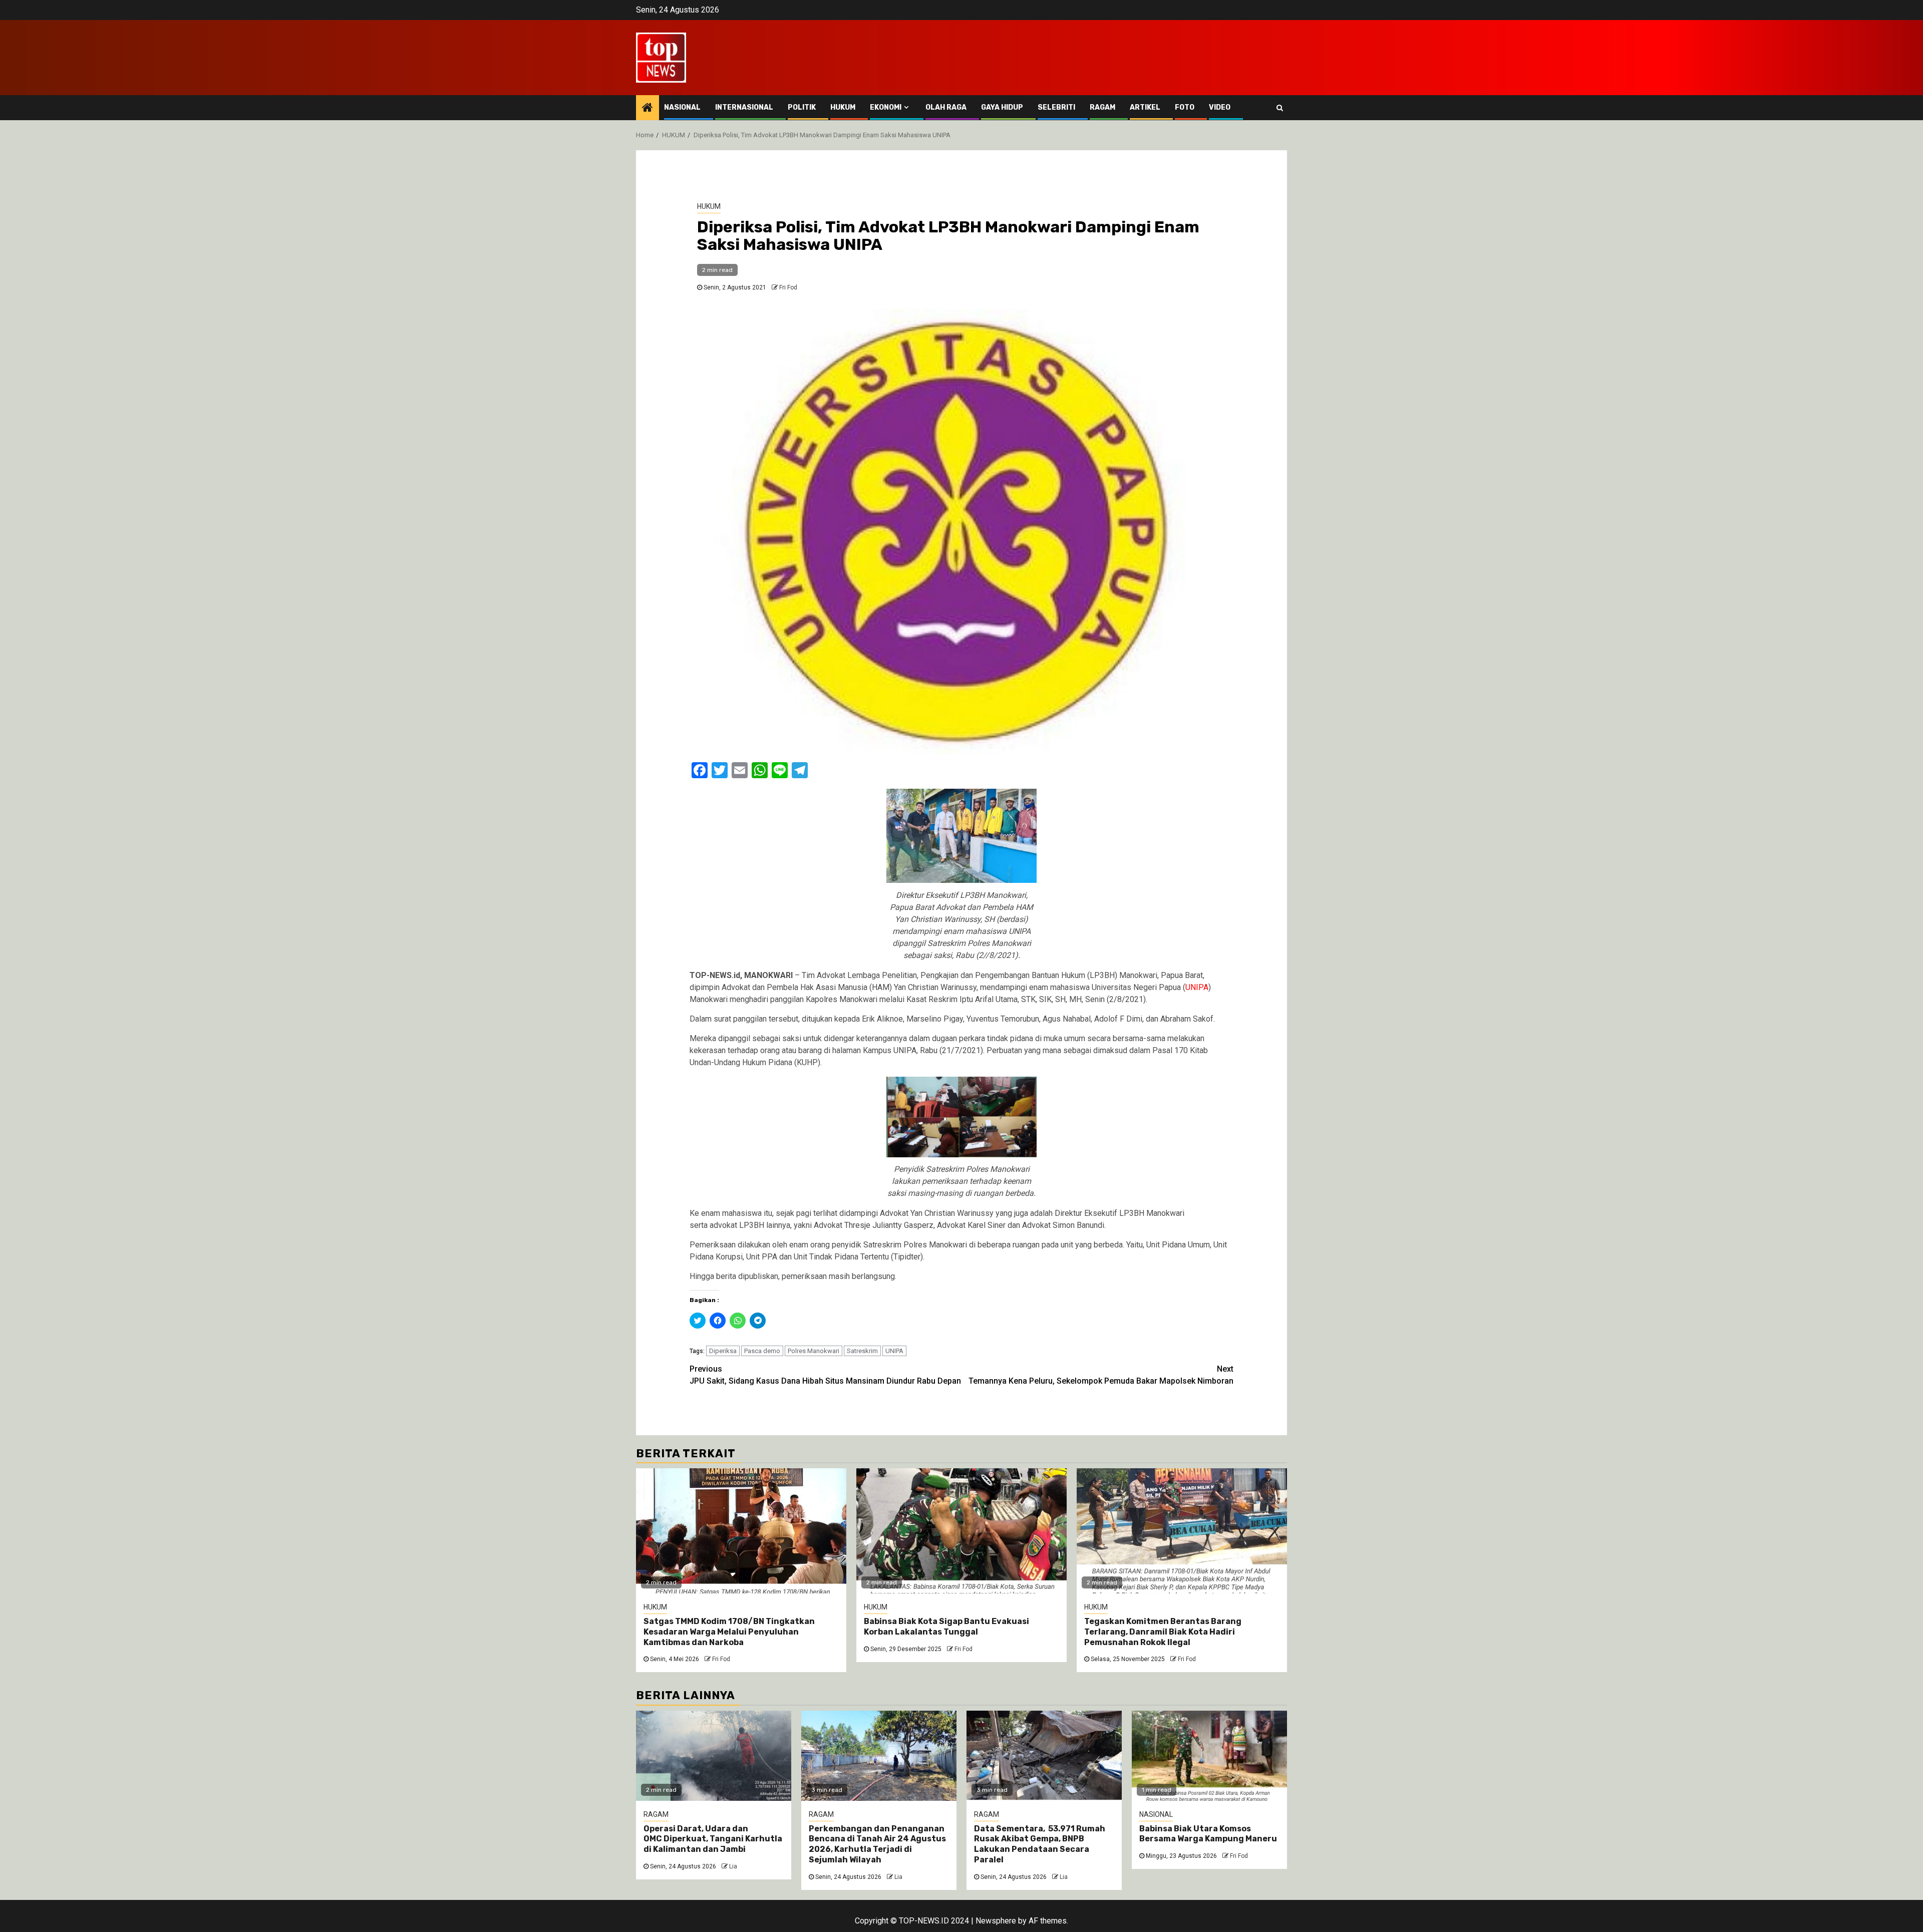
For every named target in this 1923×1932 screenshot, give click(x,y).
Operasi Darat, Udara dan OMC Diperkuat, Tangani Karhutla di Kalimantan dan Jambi (713, 1839)
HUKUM (843, 107)
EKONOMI (886, 107)
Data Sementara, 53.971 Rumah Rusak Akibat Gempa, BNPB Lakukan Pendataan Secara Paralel (1040, 1844)
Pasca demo (762, 1351)
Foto (1185, 107)
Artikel (1145, 107)
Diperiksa (723, 1351)
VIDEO (1220, 107)
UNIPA (894, 1351)
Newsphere (996, 1921)
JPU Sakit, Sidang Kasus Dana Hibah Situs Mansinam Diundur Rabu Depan (825, 1375)
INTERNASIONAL (744, 107)
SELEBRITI (1056, 107)
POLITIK (802, 107)
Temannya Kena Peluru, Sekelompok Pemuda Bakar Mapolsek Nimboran (1101, 1375)
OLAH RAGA (946, 107)
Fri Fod (788, 287)
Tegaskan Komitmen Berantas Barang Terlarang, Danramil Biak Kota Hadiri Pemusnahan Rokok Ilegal (1163, 1632)
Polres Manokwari (814, 1351)
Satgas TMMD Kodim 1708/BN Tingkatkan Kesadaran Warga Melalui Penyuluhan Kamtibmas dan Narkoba (729, 1632)
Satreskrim (862, 1351)
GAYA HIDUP (1002, 107)
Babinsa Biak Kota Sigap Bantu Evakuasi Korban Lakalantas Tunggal (946, 1627)
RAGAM (1102, 107)
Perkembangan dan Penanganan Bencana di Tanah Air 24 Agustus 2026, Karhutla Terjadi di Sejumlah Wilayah (877, 1844)
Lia (733, 1866)
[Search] (1280, 108)
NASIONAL (682, 107)
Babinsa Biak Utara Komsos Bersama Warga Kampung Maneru (1208, 1834)
